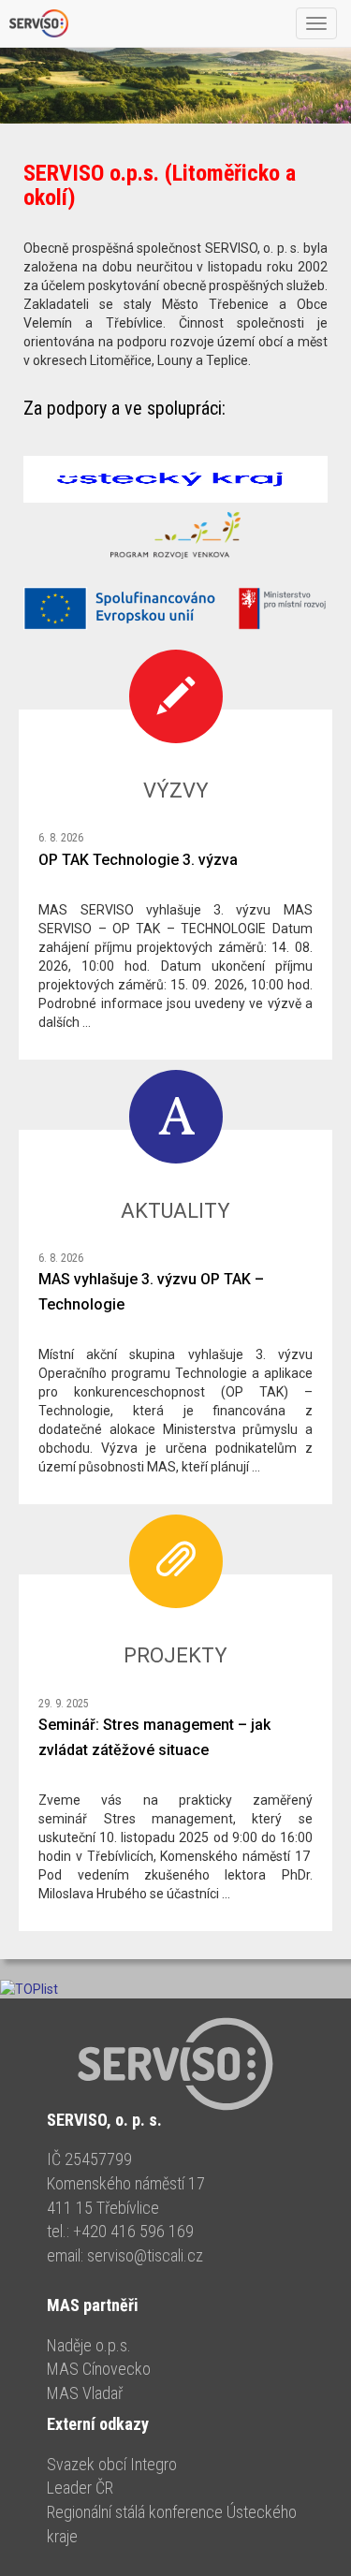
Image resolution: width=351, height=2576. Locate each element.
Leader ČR (80, 2488)
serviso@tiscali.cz (145, 2255)
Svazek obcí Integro (112, 2464)
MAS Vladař (85, 2393)
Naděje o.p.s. (89, 2345)
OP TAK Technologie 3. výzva (138, 860)
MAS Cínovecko (99, 2369)
